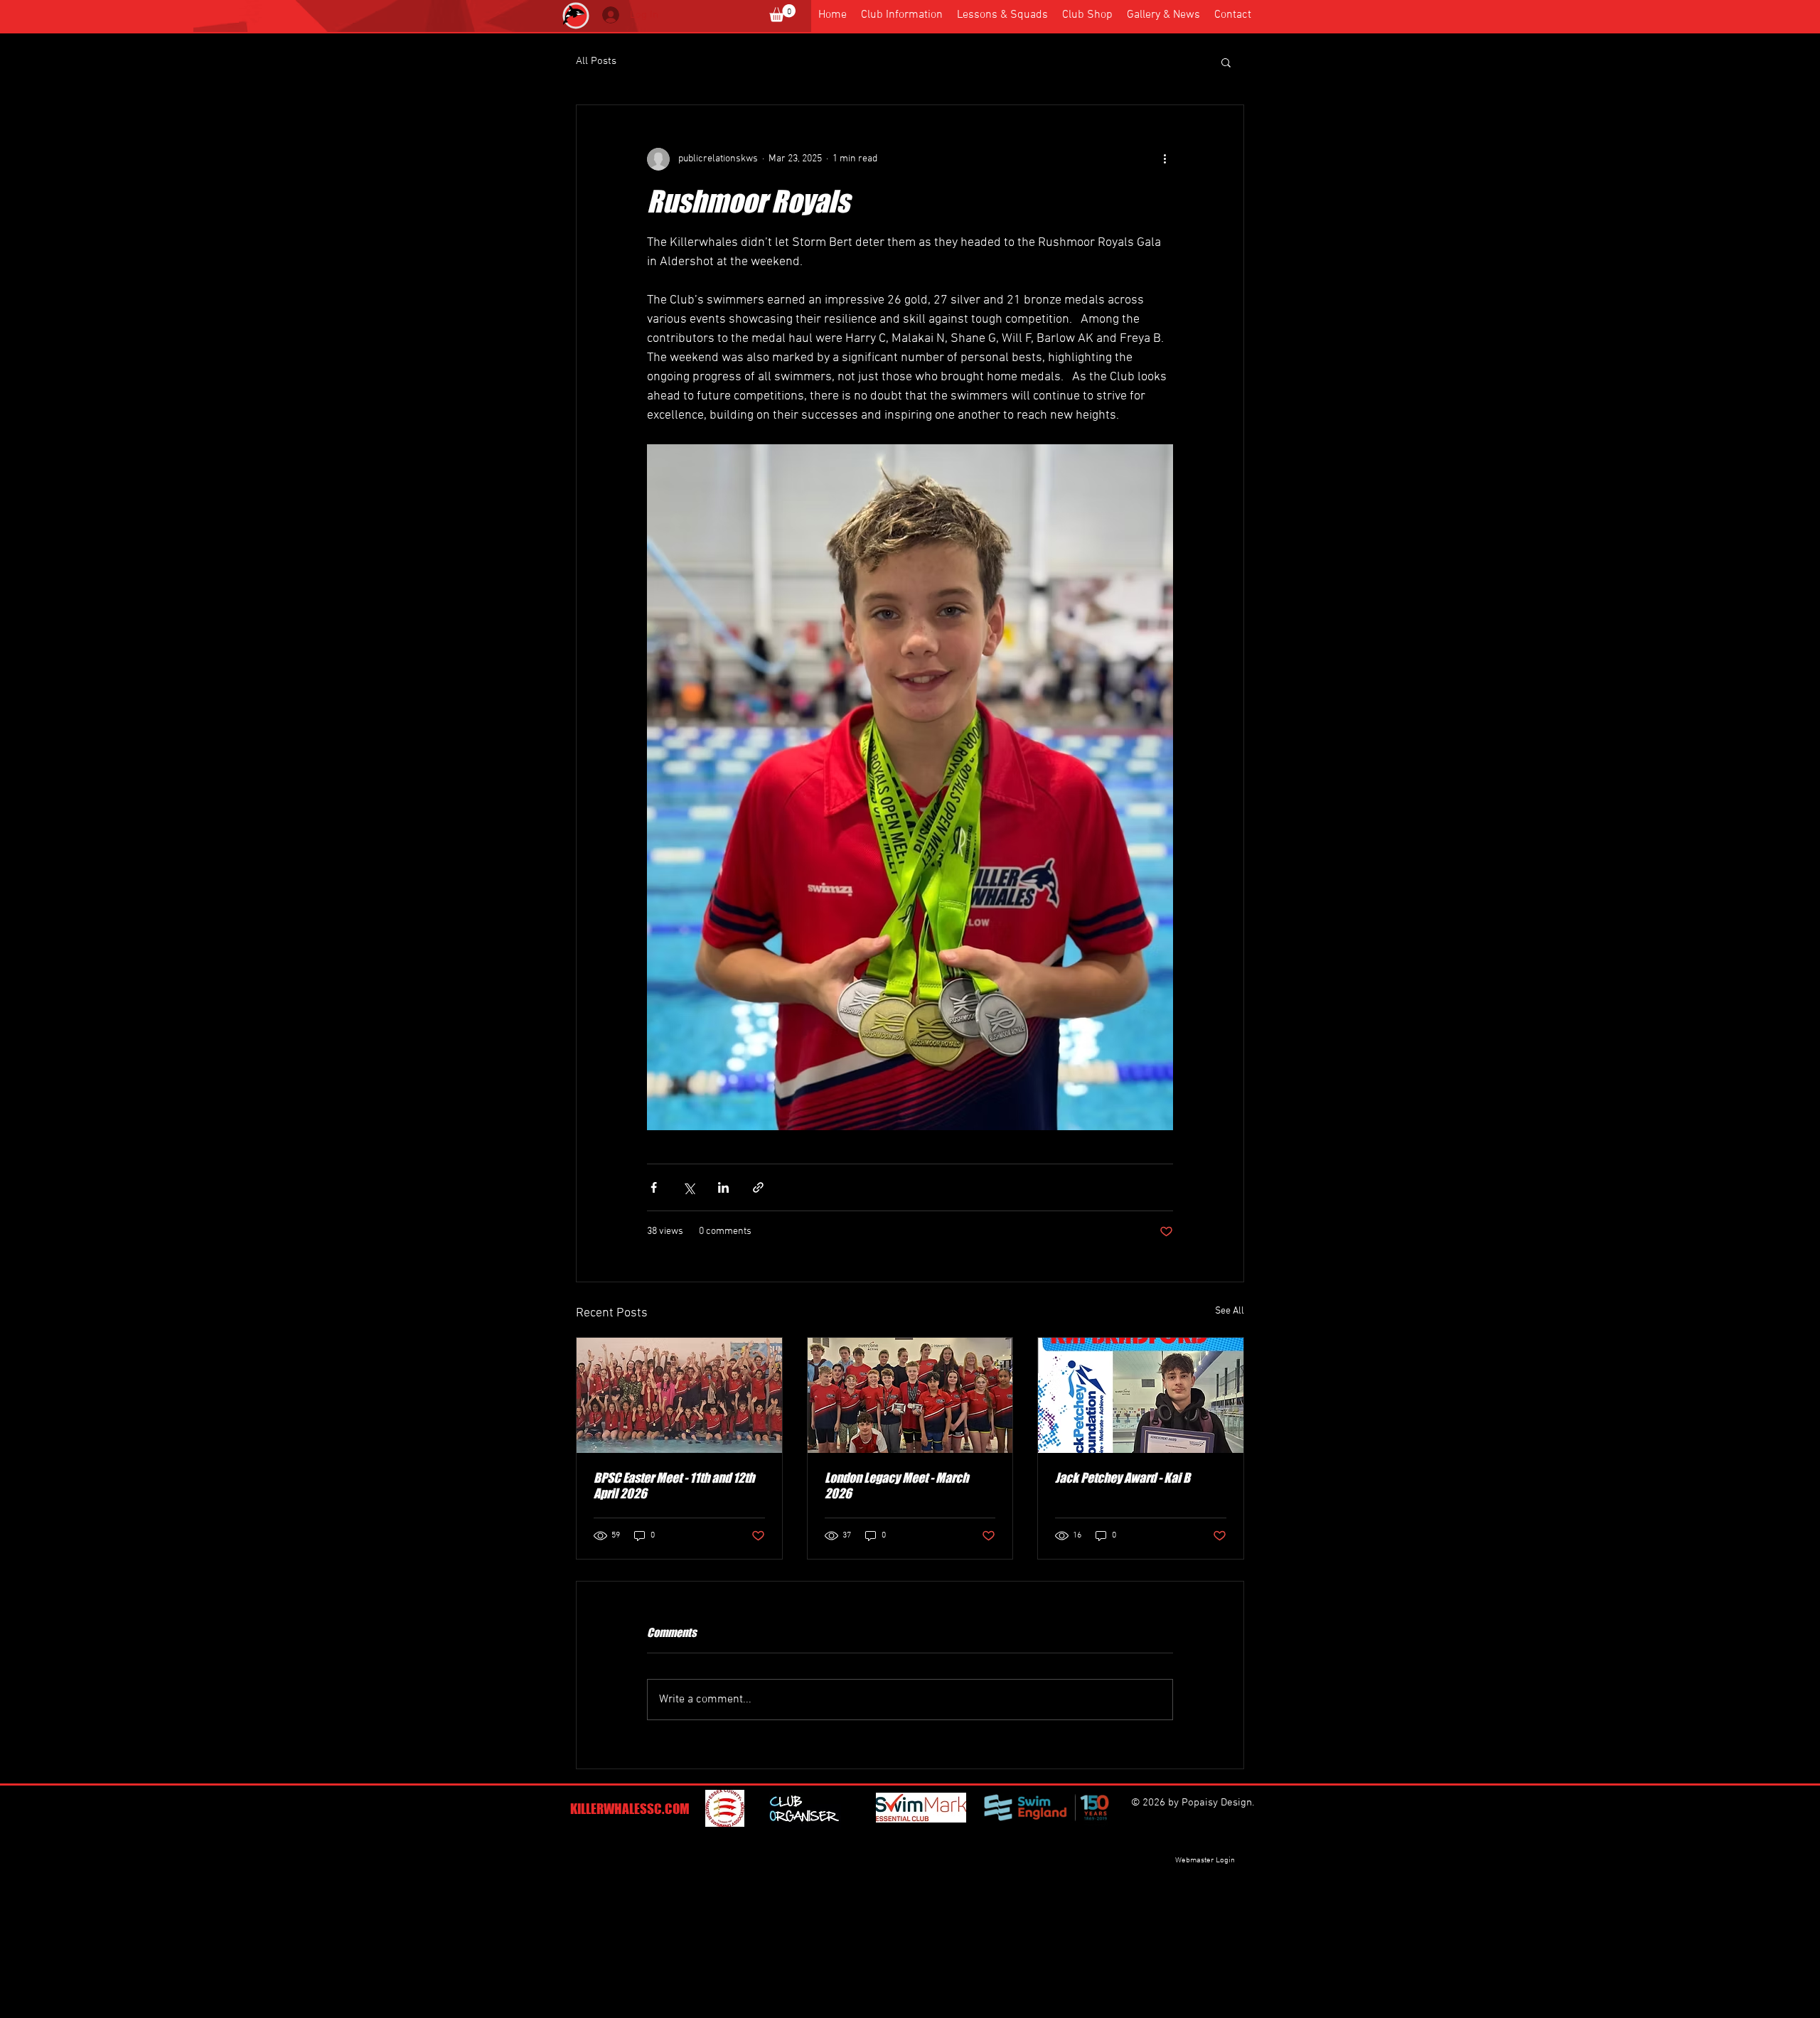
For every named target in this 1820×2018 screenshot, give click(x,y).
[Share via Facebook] (654, 1187)
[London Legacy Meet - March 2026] (910, 1395)
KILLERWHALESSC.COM (630, 1809)
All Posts (596, 61)
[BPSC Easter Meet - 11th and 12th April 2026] (679, 1395)
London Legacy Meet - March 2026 (896, 1486)
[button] (782, 13)
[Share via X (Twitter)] (689, 1187)
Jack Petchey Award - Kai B (1123, 1478)
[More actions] (1165, 159)
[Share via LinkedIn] (723, 1187)
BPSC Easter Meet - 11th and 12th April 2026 (674, 1486)
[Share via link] (758, 1187)
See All (1230, 1311)
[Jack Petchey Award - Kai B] (1141, 1395)
